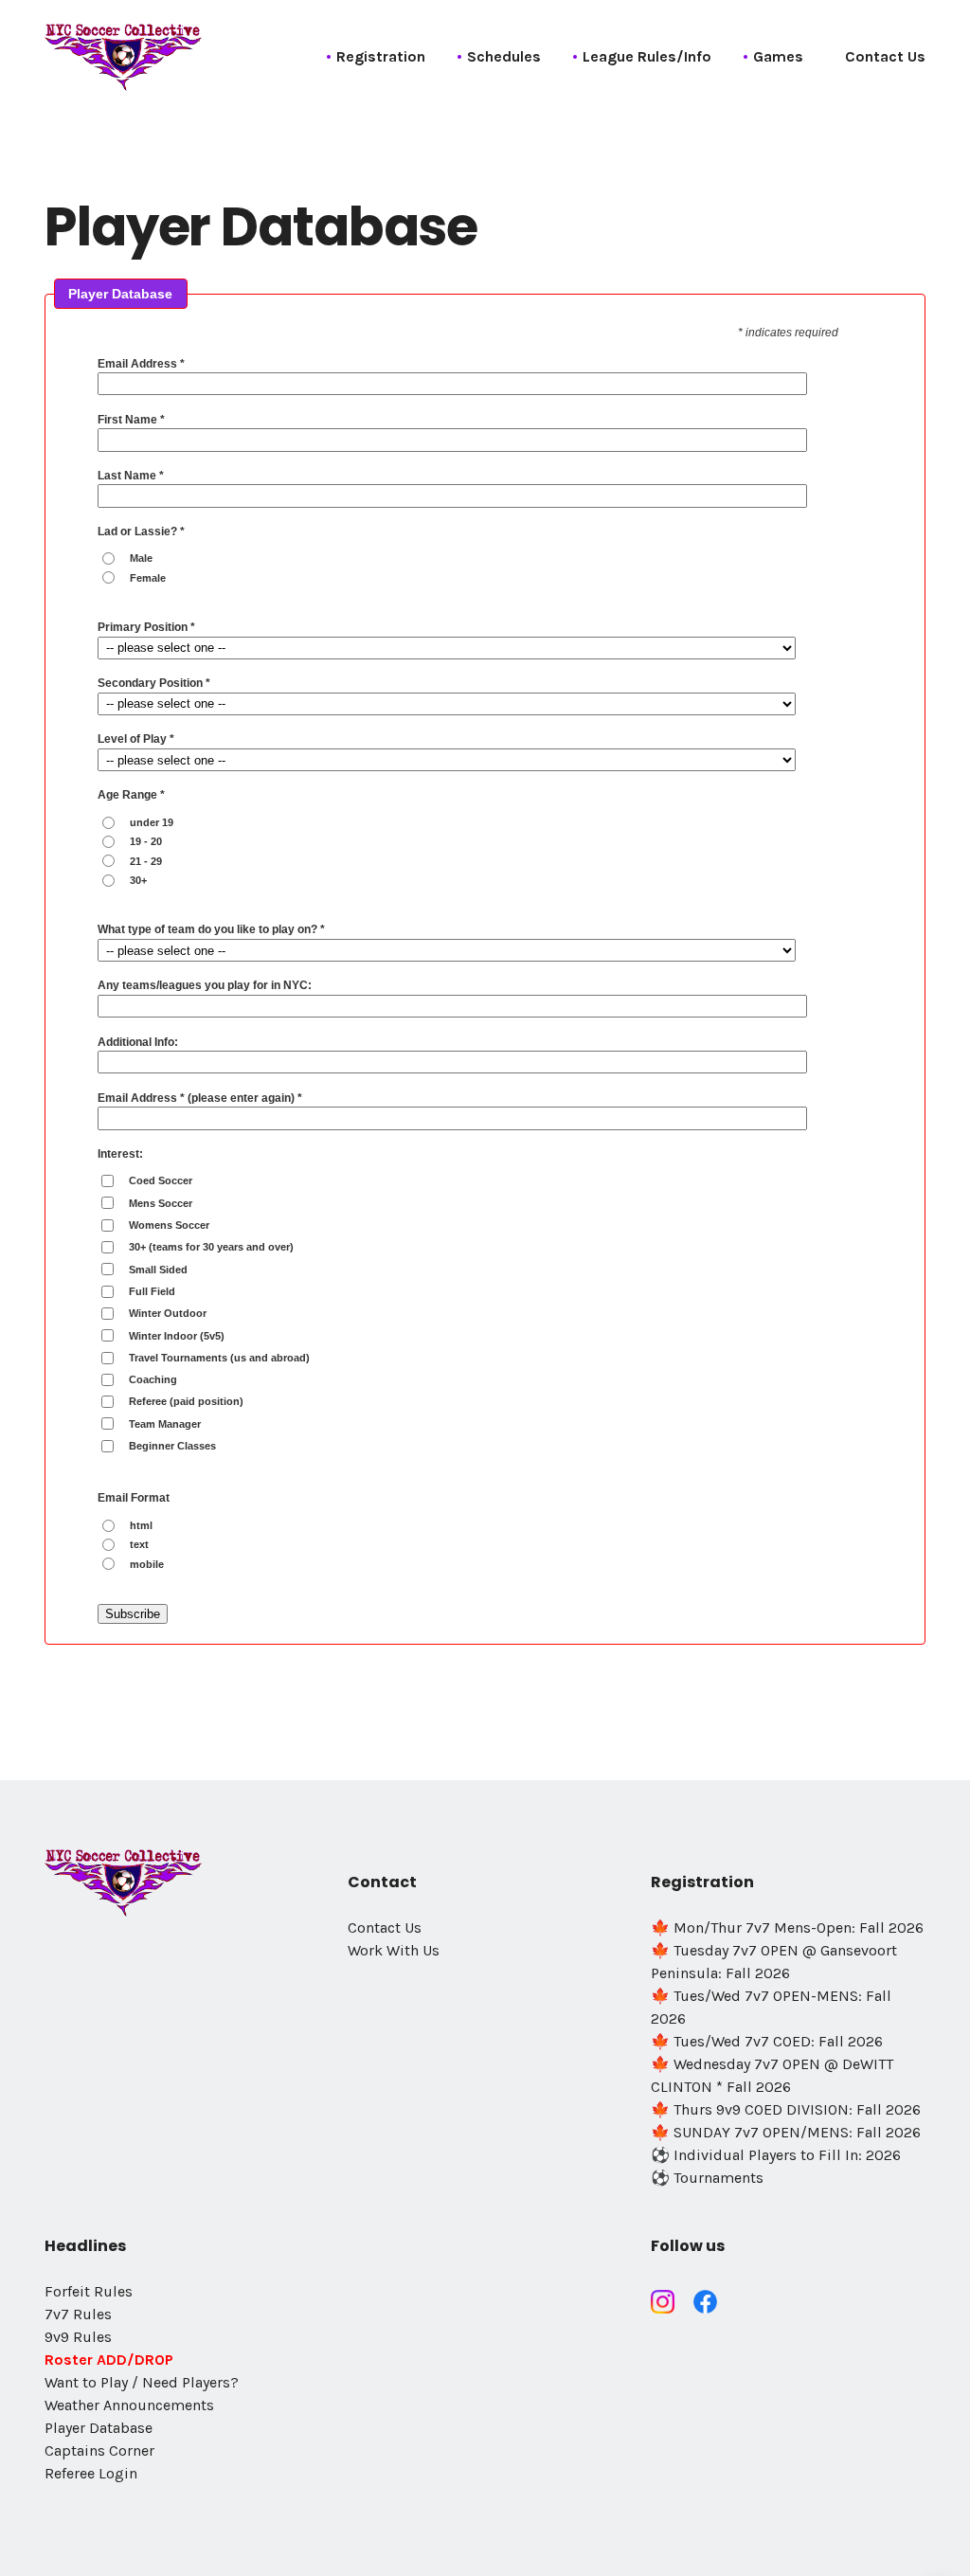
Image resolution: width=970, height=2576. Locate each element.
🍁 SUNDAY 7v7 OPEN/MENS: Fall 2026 (786, 2132)
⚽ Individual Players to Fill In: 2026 (776, 2155)
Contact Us (885, 56)
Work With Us (394, 1950)
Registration (381, 56)
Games (778, 56)
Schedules (504, 56)
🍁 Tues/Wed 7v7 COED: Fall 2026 (767, 2041)
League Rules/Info (647, 56)
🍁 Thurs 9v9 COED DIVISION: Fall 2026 (786, 2109)
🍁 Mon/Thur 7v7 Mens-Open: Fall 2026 (787, 1927)
